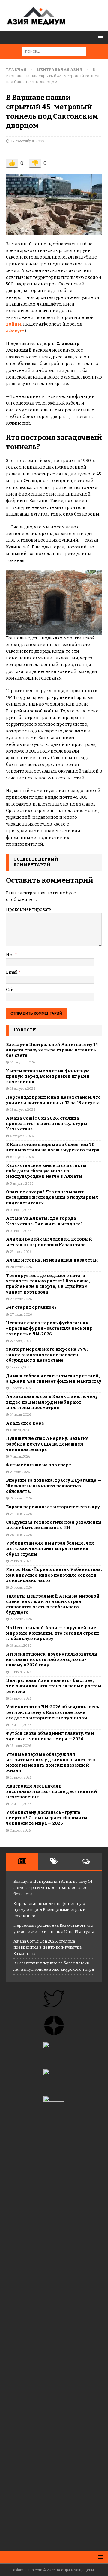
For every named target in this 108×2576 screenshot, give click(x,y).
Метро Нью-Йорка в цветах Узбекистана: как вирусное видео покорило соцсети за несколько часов (54, 1575)
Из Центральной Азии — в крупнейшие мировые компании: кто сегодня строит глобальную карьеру (53, 1633)
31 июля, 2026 (21, 1210)
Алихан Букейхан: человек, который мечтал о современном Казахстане (49, 1242)
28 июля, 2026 (21, 1267)
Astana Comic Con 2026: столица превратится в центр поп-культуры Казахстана (47, 1124)
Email (12, 972)
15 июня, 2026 (21, 1746)
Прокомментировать (29, 909)
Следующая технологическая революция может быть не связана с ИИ (54, 1525)
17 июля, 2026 (21, 1367)
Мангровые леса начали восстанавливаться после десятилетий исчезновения (52, 1792)
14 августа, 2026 (22, 1062)
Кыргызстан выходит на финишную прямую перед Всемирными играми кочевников (48, 1076)
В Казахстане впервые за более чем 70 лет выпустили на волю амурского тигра (53, 1147)
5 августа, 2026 (22, 1184)
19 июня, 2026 (21, 1646)
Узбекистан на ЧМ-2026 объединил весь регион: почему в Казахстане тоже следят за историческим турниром (53, 1712)
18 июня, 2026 (21, 1672)
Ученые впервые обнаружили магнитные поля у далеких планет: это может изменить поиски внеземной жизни (51, 1763)
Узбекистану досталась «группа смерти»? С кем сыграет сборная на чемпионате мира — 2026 (47, 1818)
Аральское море (25, 1423)
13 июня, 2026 (21, 1778)
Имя (10, 955)
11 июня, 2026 (20, 1830)
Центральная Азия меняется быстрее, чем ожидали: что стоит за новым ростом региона (54, 1686)
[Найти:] (54, 51)
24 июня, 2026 (21, 1588)
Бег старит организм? (31, 1307)
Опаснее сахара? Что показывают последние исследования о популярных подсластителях (52, 1197)
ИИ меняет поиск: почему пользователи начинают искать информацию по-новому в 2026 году (52, 1660)
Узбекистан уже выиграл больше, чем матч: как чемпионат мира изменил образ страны (50, 1549)
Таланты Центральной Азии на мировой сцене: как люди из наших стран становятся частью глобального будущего (53, 1604)
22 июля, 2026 (21, 1341)
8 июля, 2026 (20, 1430)
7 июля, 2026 (20, 1456)
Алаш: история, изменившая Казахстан (52, 1260)
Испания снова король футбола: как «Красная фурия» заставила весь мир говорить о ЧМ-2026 (49, 1328)
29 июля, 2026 (21, 1252)
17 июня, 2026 (21, 1699)
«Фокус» (15, 331)
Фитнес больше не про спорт (39, 1465)
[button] (100, 38)
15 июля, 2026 (20, 1388)
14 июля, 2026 (21, 1415)
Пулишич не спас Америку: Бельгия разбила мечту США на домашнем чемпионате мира (47, 1444)
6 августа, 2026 (22, 1136)
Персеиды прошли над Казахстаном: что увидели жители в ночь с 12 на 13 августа (53, 1100)
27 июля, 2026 (21, 1299)
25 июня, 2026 (21, 1561)
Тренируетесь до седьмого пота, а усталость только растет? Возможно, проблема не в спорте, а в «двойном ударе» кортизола (48, 1284)
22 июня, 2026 (21, 1619)
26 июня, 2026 (21, 1535)
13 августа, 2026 (23, 1089)
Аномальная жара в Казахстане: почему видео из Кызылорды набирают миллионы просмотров (52, 1402)
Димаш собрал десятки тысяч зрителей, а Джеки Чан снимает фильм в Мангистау (54, 1379)
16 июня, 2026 (21, 1725)
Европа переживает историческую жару (53, 1507)
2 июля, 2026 (20, 1472)
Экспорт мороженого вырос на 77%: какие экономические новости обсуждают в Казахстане (47, 1355)
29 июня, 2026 (21, 1498)
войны (14, 324)
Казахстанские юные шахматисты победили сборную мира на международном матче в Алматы (46, 1171)
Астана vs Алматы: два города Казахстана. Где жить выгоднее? (44, 1221)
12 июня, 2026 (21, 1804)
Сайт (11, 990)
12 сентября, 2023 (28, 141)
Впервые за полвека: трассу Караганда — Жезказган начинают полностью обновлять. (54, 1486)
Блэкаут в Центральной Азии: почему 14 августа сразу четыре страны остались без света (52, 1050)
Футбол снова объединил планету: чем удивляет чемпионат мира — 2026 (50, 1736)
